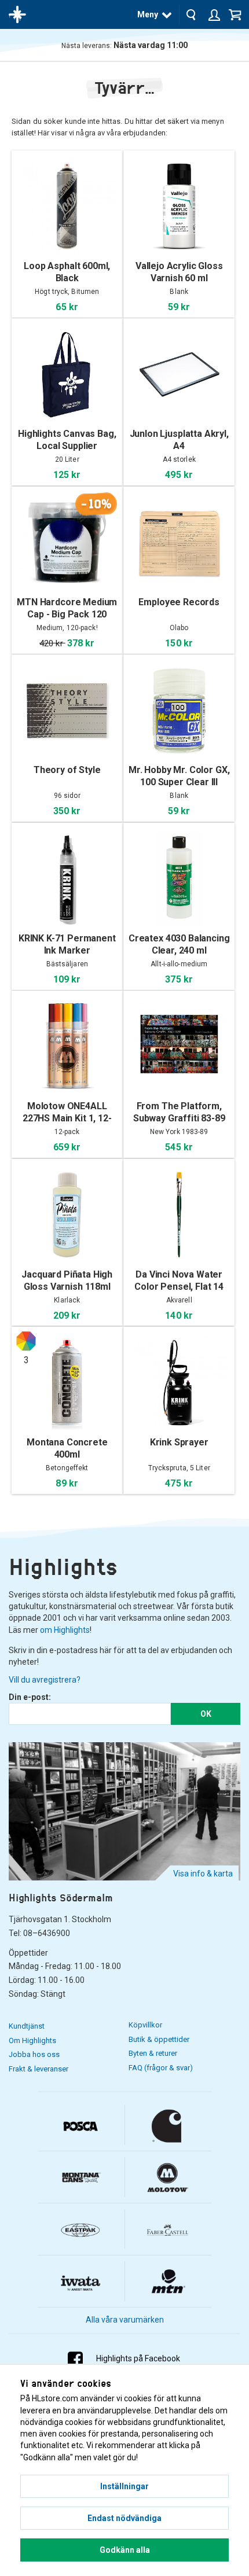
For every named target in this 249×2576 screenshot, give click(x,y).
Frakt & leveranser (39, 2069)
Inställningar (124, 2486)
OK (206, 1714)
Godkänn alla (125, 2550)
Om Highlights (32, 2040)
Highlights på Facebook (138, 2358)
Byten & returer (153, 2053)
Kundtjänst (27, 2026)
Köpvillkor (145, 2025)
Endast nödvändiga (124, 2518)
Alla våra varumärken (125, 2320)
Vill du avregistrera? (45, 1680)
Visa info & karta (203, 1874)
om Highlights (65, 1630)
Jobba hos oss (34, 2054)
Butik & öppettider (159, 2039)
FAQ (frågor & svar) (161, 2068)
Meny (148, 14)
